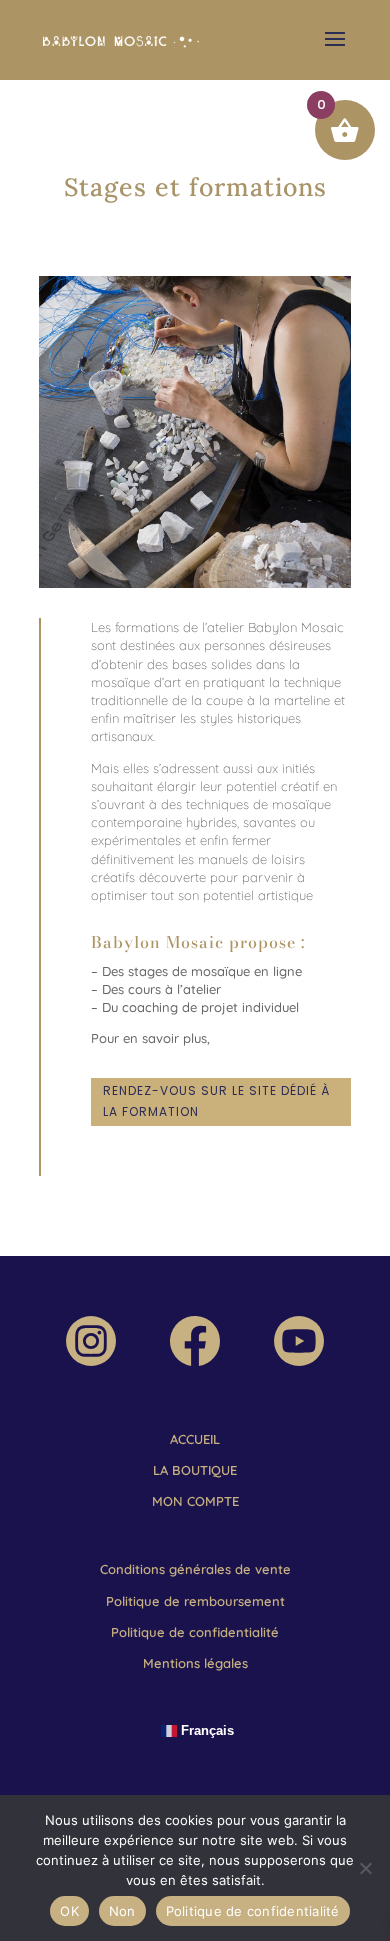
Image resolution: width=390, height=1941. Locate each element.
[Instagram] (91, 1361)
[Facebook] (195, 1361)
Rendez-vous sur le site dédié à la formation (216, 1100)
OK (69, 1911)
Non (122, 1911)
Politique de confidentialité (253, 1911)
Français (205, 1730)
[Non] (365, 1868)
